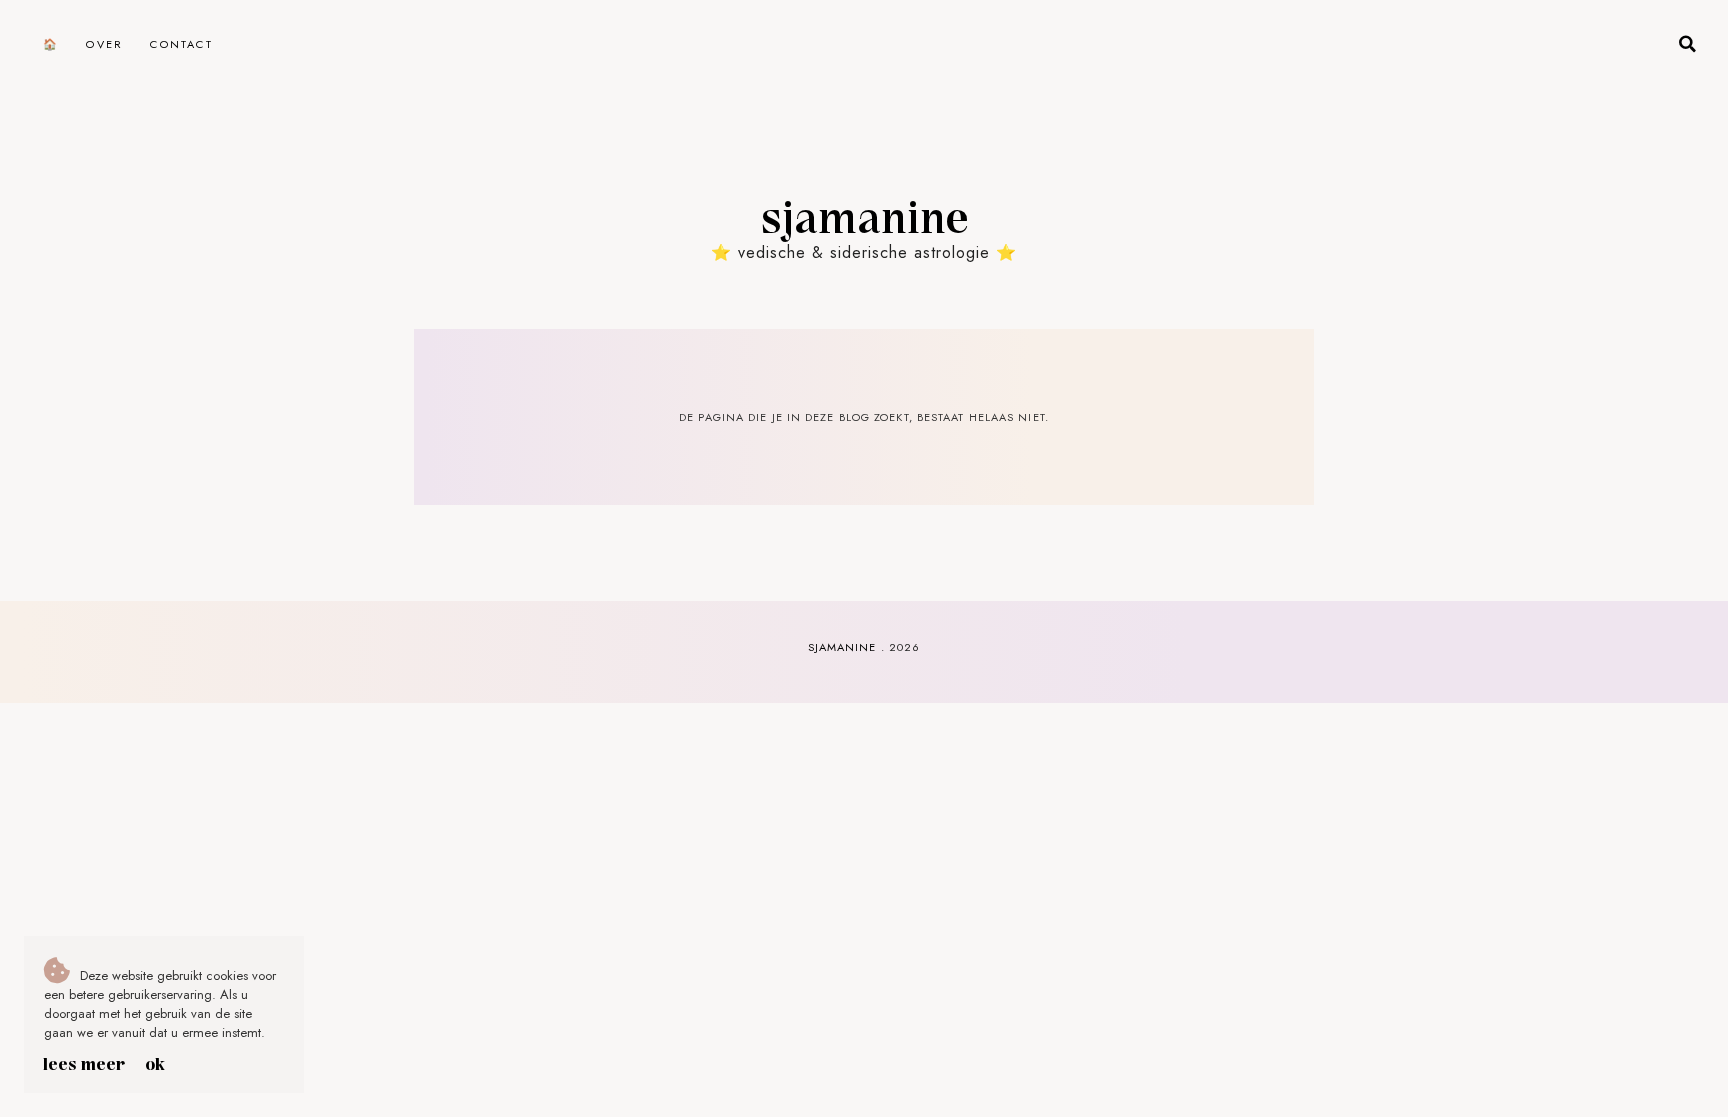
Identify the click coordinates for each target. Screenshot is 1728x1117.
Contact (181, 44)
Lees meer (84, 1063)
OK (155, 1063)
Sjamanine (864, 215)
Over (104, 44)
